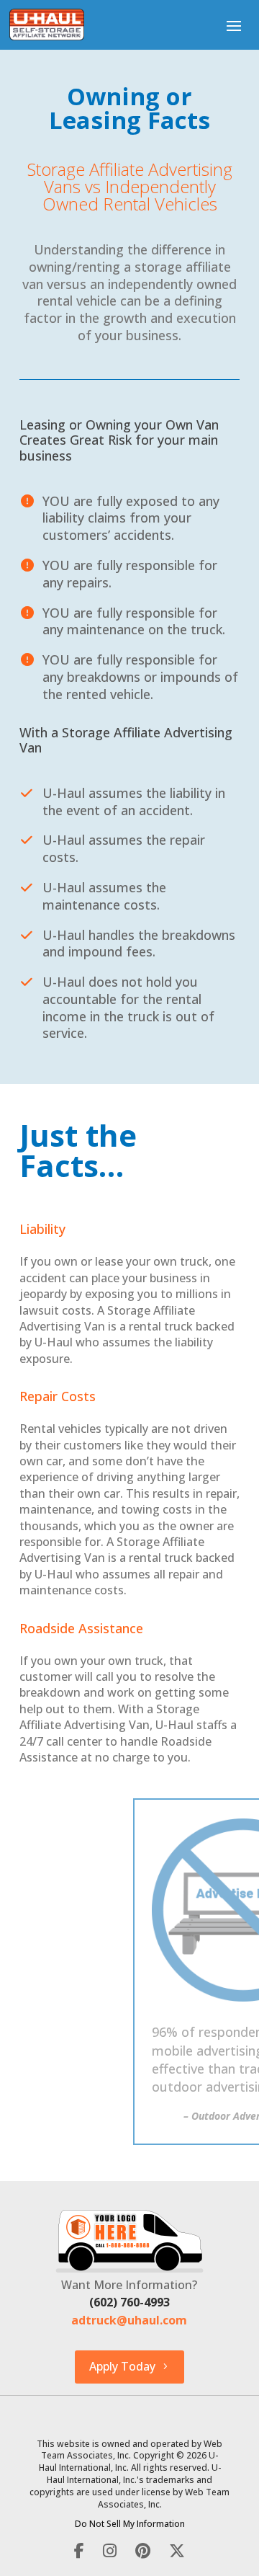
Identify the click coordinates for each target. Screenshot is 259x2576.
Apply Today (122, 2366)
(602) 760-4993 (129, 2302)
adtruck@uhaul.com (129, 2320)
